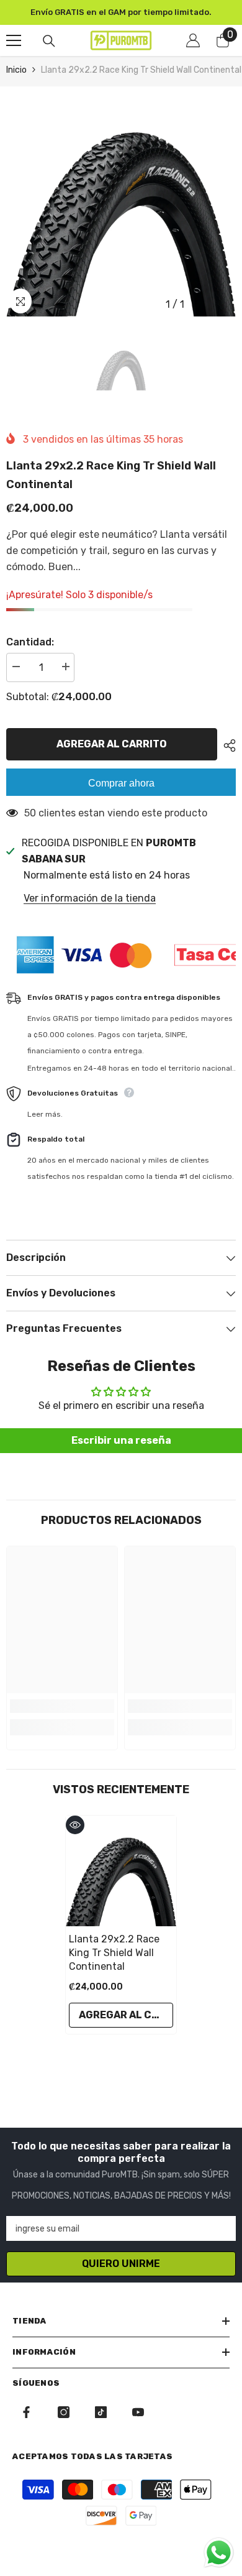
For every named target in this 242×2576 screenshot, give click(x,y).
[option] (121, 12)
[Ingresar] (193, 40)
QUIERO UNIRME (121, 2264)
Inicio (16, 70)
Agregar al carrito (115, 744)
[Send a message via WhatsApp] (219, 2553)
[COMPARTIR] (226, 746)
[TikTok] (101, 2412)
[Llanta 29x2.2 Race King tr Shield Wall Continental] (121, 1871)
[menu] (14, 40)
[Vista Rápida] (75, 1825)
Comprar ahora (121, 783)
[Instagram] (64, 2412)
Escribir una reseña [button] (121, 1440)
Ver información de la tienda (90, 898)
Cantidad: (30, 642)
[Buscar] (49, 41)
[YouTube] (138, 2412)
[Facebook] (26, 2412)
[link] (62, 1706)
